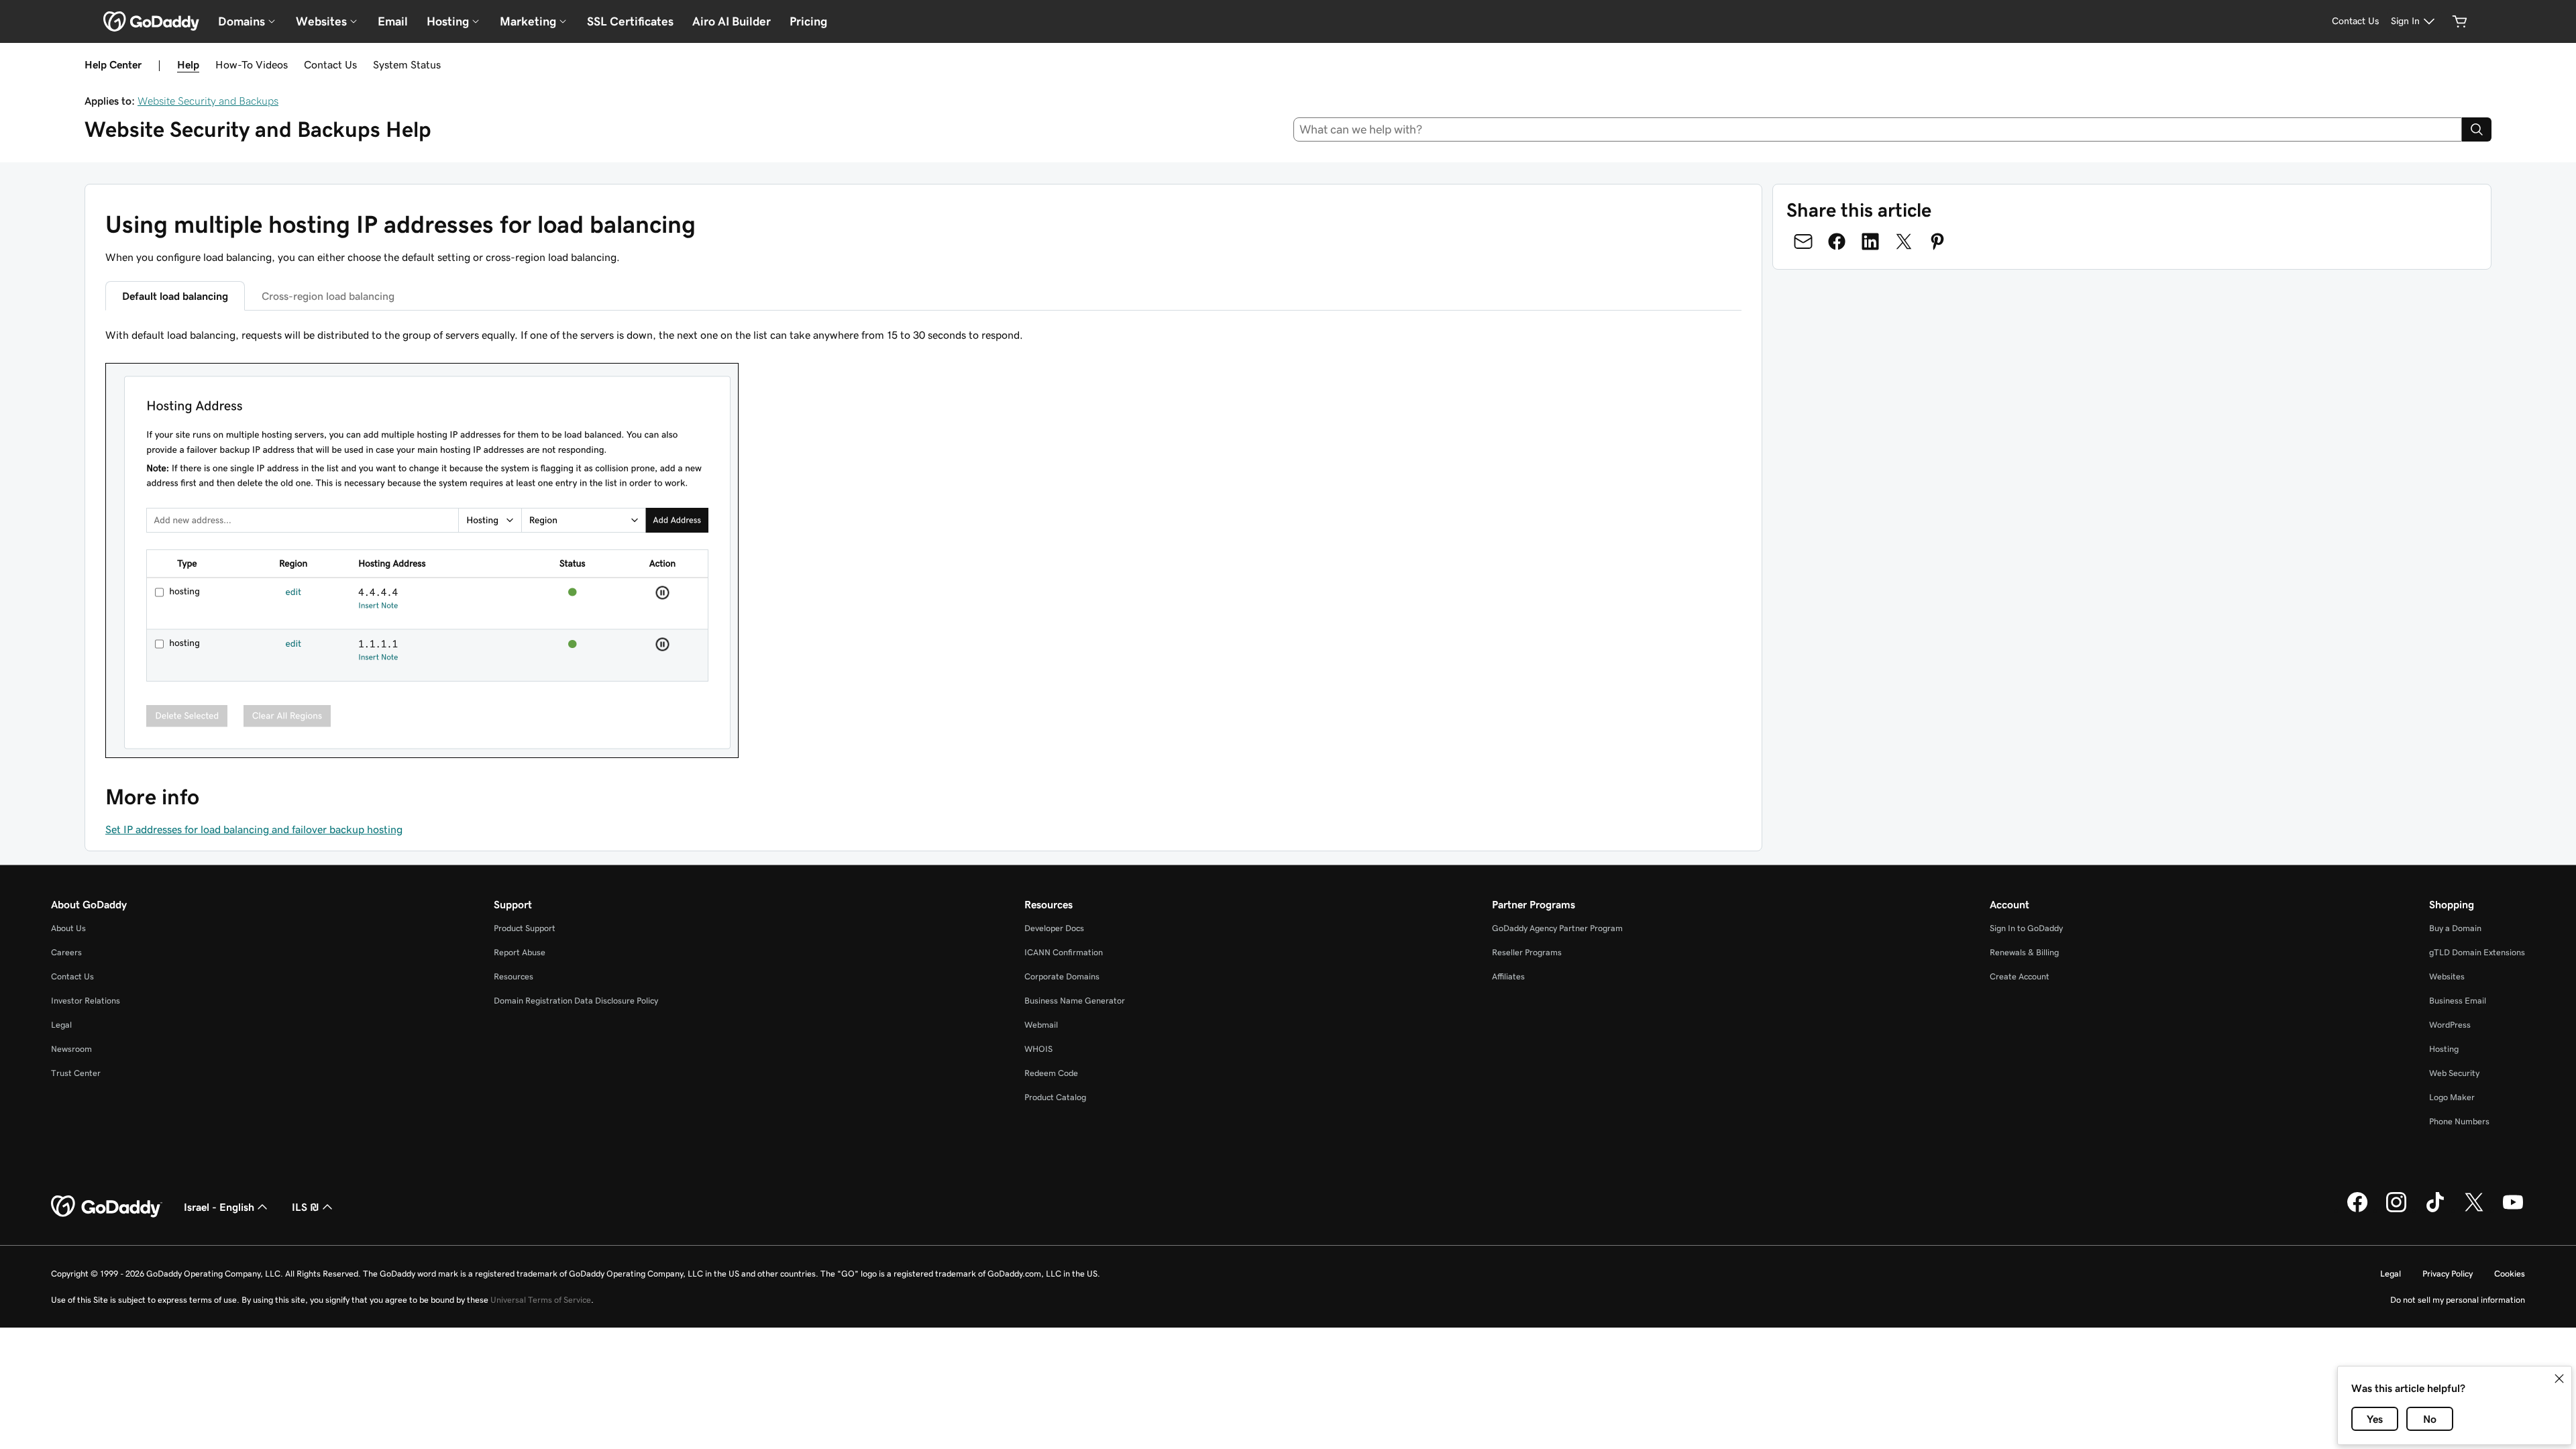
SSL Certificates (630, 21)
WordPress (2450, 1025)
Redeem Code (1051, 1073)
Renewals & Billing (2024, 952)
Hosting (2444, 1049)
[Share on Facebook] (1837, 241)
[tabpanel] (923, 544)
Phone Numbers (2459, 1121)
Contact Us (330, 64)
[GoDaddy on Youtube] (2513, 1210)
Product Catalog (1055, 1097)
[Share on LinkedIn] (1870, 241)
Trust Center (76, 1073)
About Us (68, 928)
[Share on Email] (1803, 241)
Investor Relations (86, 1001)
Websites (2447, 976)
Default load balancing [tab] (175, 296)
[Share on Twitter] (1904, 241)
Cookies (2510, 1274)
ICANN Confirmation (1064, 952)
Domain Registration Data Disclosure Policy (576, 1001)
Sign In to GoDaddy (2026, 928)
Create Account (2020, 976)
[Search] (2477, 129)
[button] (2559, 1379)
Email (393, 21)
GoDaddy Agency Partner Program (1557, 928)
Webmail (1041, 1025)
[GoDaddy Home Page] (107, 1207)
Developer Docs (1054, 928)
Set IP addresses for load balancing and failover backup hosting (254, 829)
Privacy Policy (2448, 1274)
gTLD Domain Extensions (2477, 952)
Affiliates (1508, 976)
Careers (66, 952)
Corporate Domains (1062, 976)
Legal (61, 1025)
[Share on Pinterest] (1937, 241)
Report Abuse (520, 952)
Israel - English (219, 1207)
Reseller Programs (1527, 952)
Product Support (525, 928)
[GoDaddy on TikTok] (2435, 1210)
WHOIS (1038, 1049)
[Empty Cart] (2460, 21)
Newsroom (71, 1049)
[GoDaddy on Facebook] (2357, 1210)
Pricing (808, 21)
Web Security (2454, 1073)
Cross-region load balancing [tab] (328, 296)
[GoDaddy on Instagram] (2396, 1210)
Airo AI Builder (732, 21)
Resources (514, 976)
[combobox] (1878, 129)
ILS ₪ (306, 1207)
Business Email (2458, 1001)
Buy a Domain (2455, 928)
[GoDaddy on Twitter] (2474, 1210)
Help (188, 64)
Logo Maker (2452, 1097)
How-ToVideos (252, 64)
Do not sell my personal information (2458, 1300)
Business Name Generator (1075, 1001)
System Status (407, 64)
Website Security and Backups (208, 101)
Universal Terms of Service (541, 1300)
